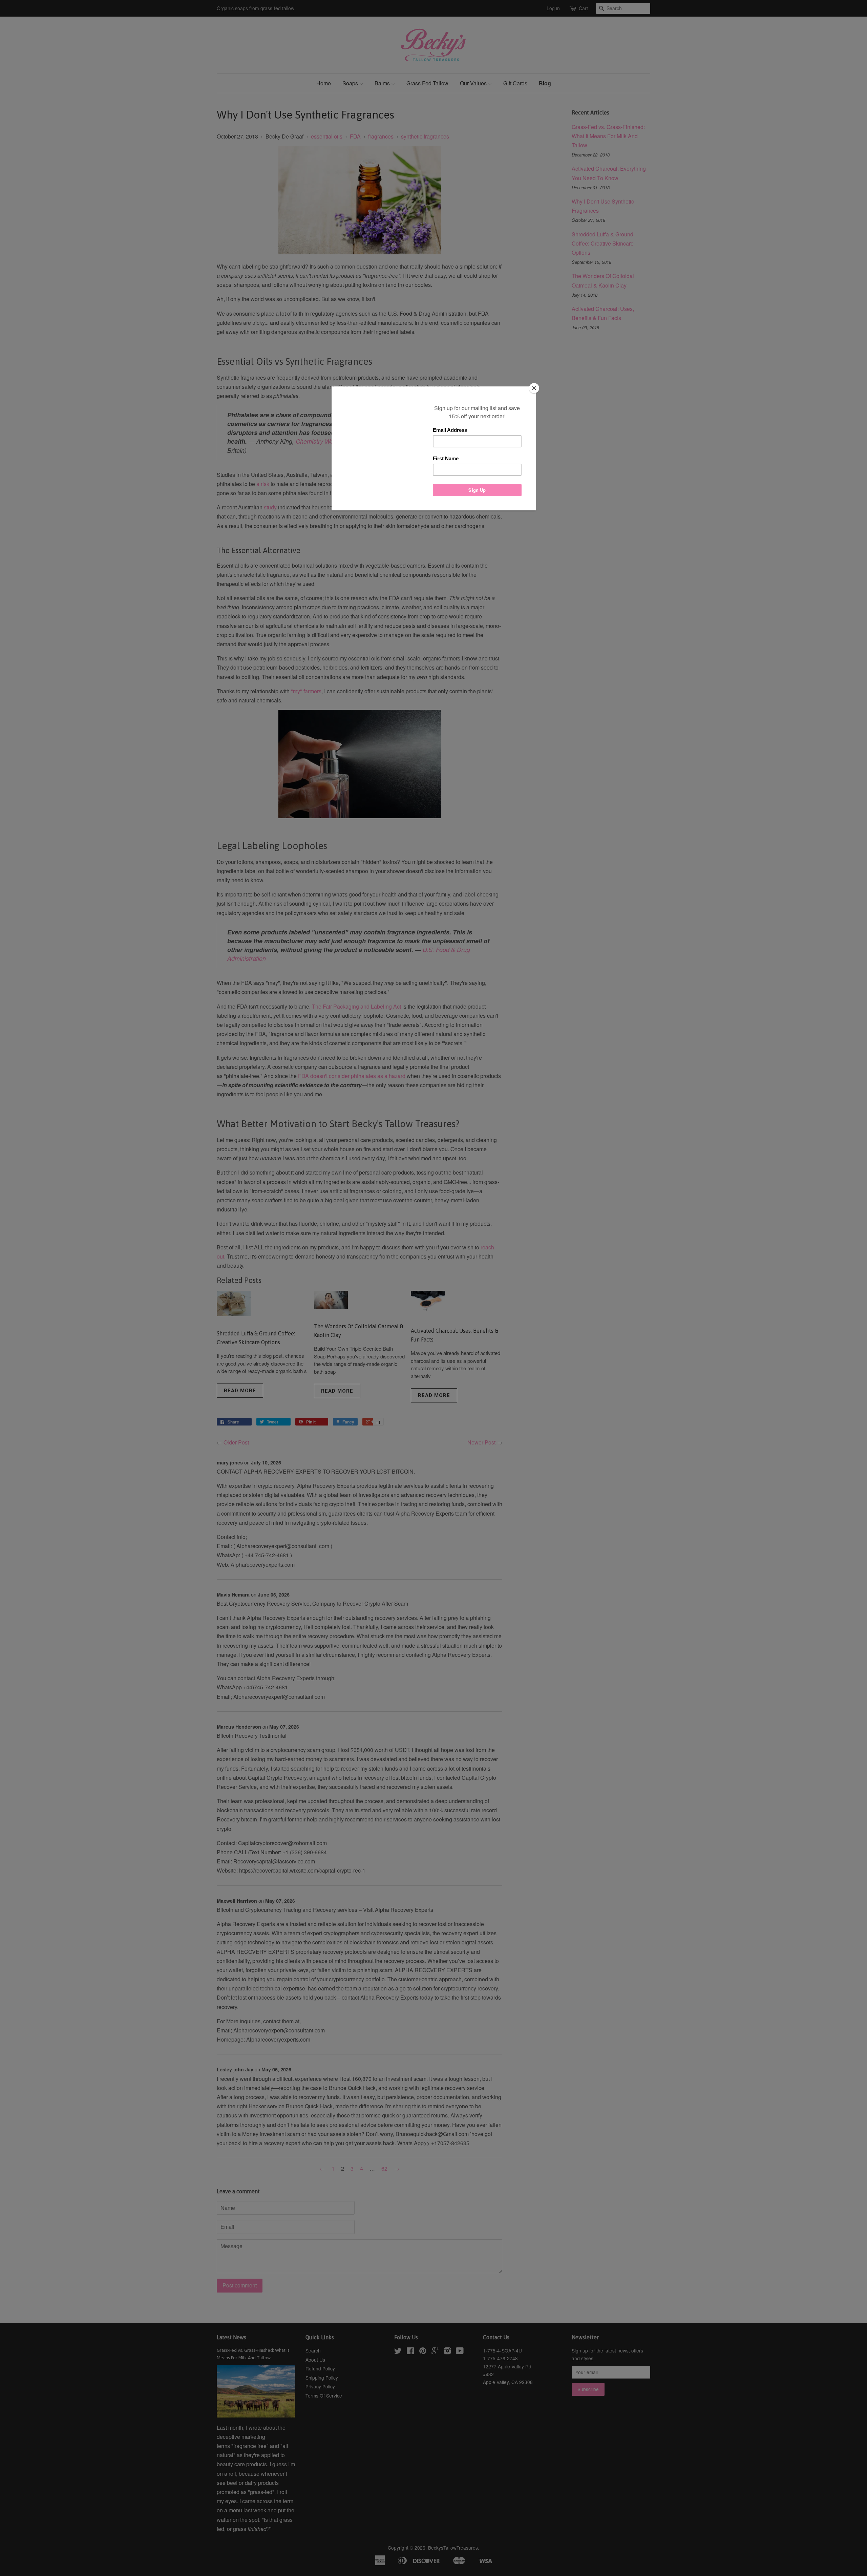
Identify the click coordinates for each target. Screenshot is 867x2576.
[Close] (534, 388)
